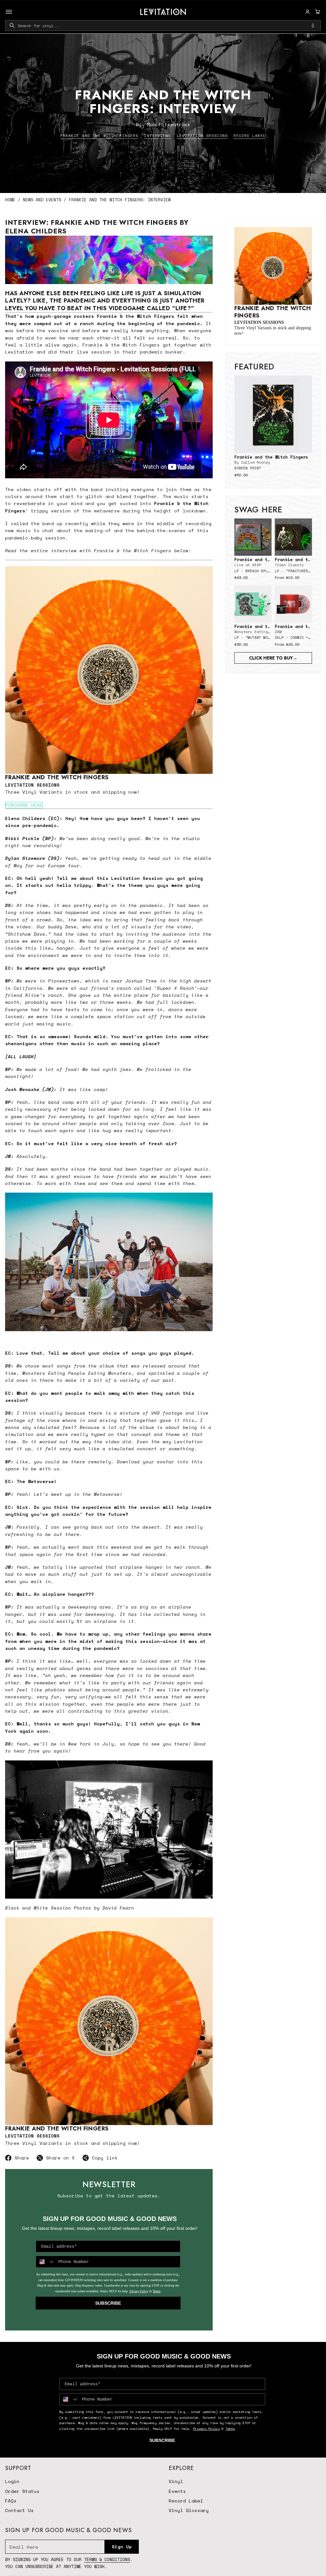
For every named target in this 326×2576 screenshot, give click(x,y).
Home (10, 200)
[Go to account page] (308, 12)
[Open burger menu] (9, 12)
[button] (317, 12)
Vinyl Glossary (189, 2510)
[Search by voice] (313, 25)
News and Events (42, 200)
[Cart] (317, 12)
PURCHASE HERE (24, 805)
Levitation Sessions (202, 136)
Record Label (249, 136)
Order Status (22, 2491)
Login (12, 2481)
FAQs (11, 2501)
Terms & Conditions (107, 2559)
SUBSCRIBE (108, 2303)
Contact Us (19, 2510)
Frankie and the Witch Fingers (99, 136)
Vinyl (176, 2481)
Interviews (157, 136)
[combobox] (163, 25)
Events (177, 2491)
